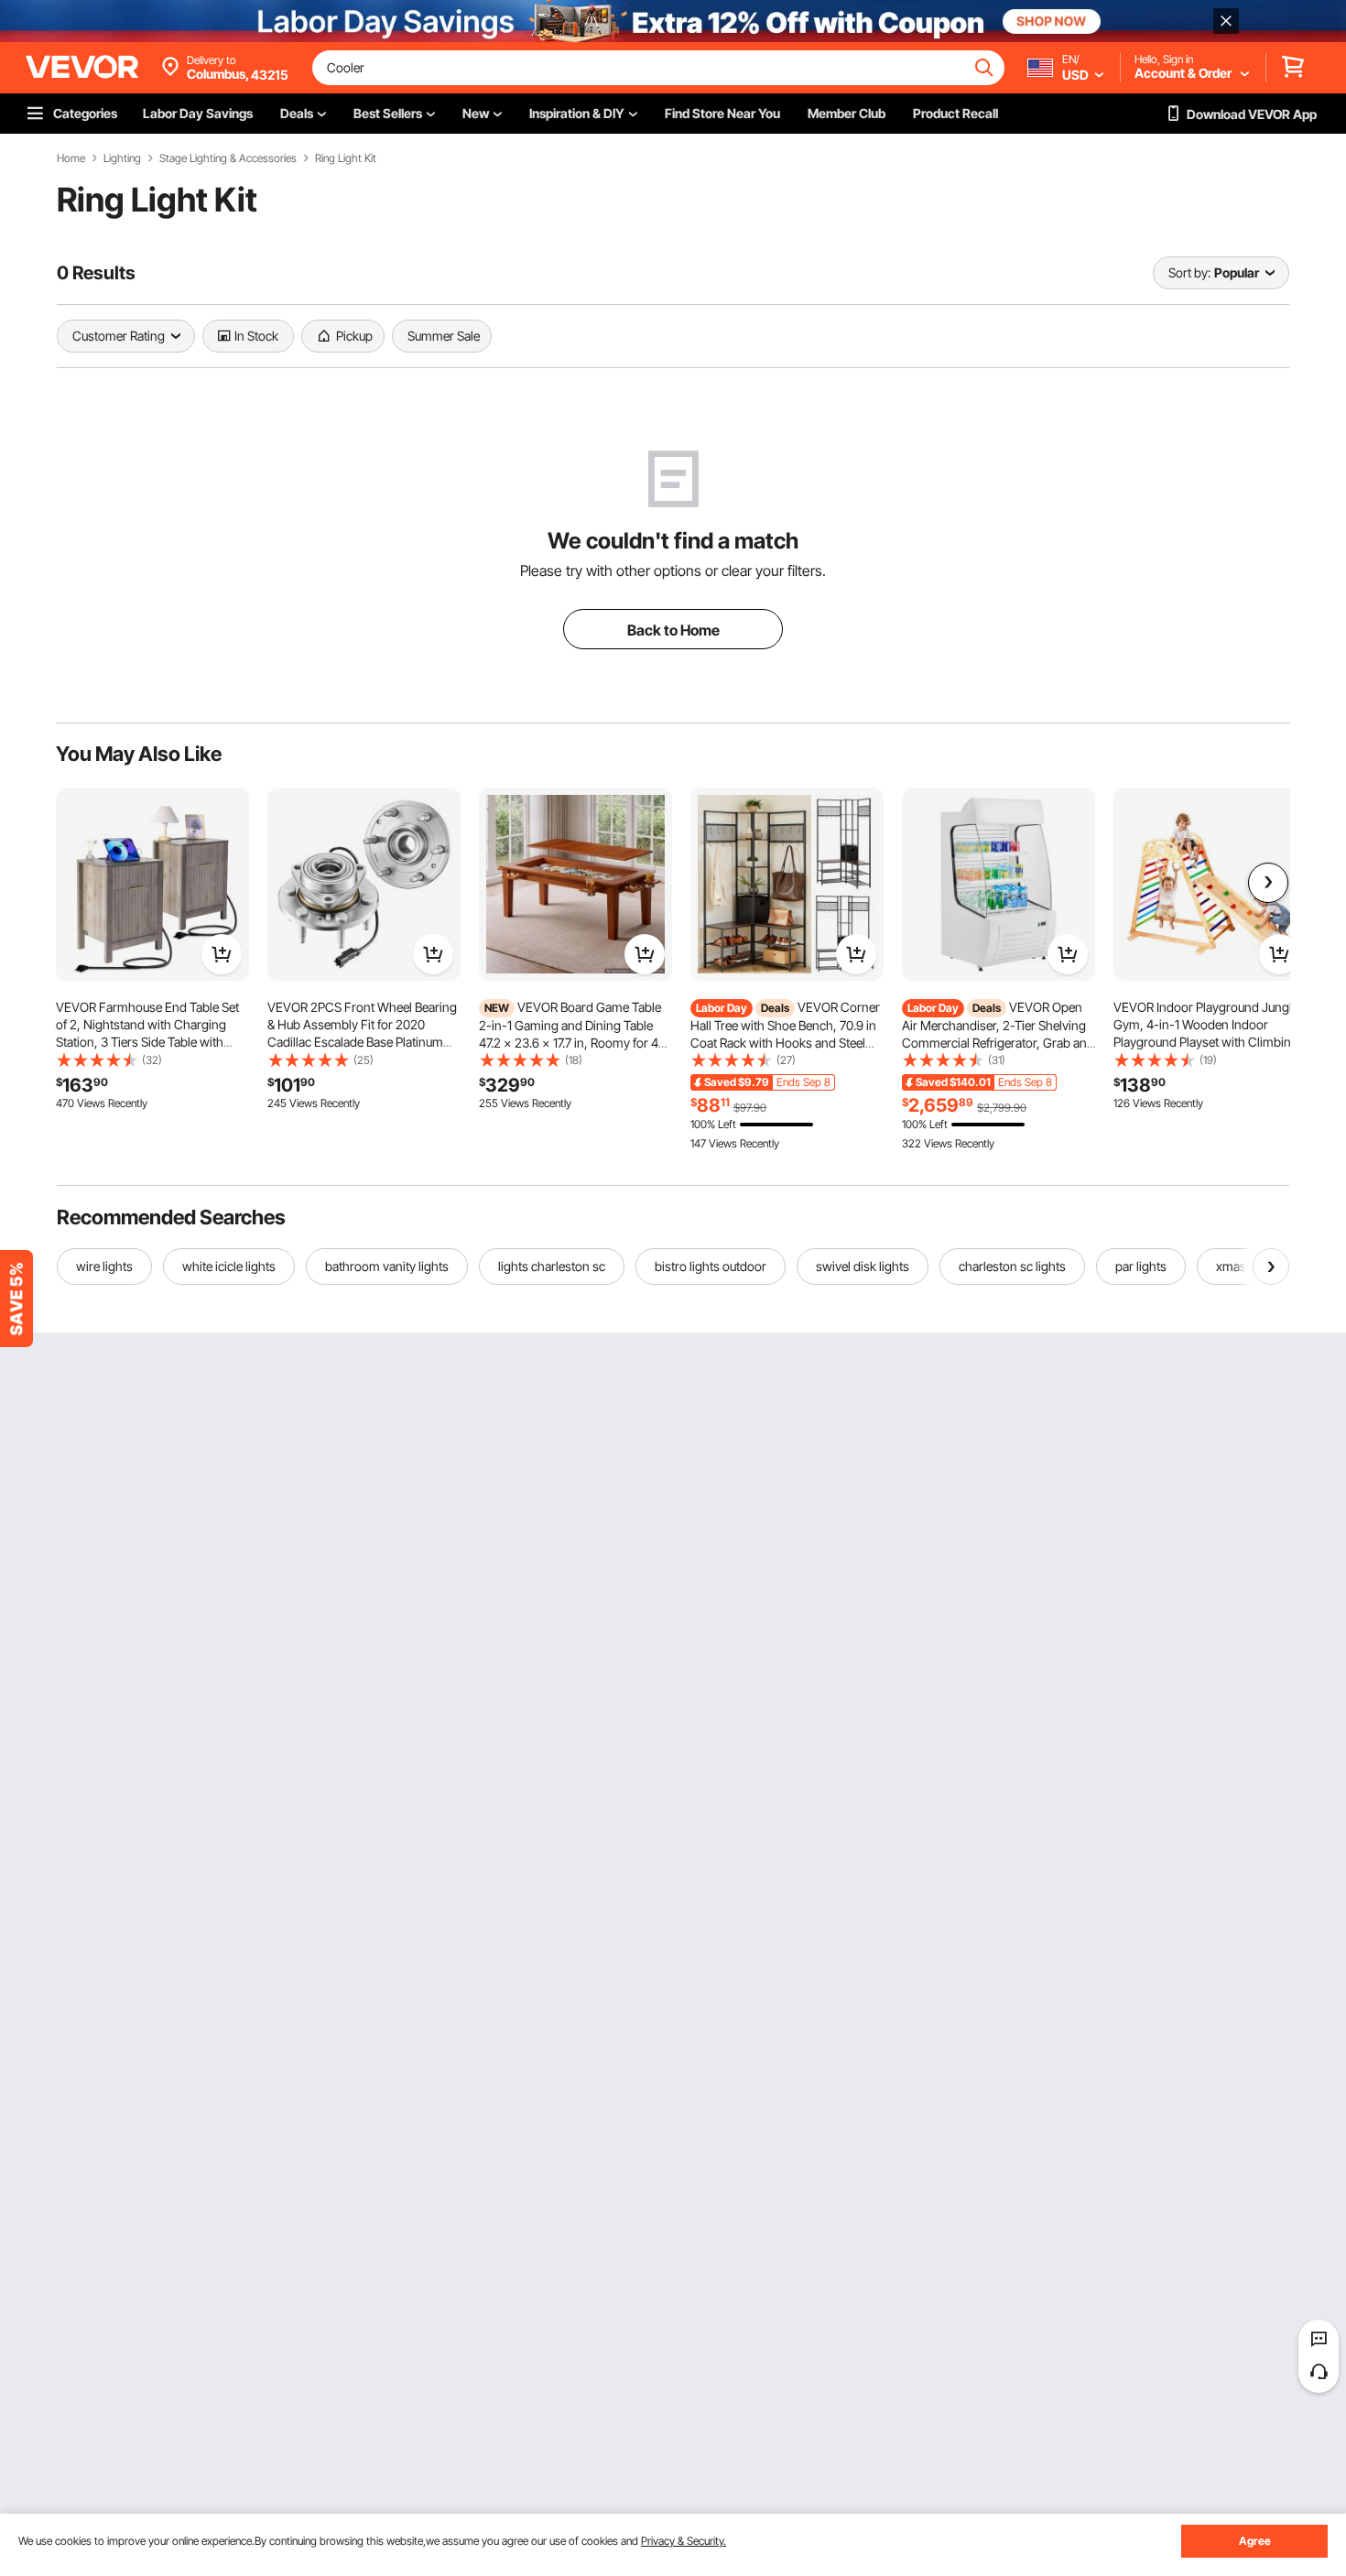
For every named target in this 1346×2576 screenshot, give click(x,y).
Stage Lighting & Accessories (228, 158)
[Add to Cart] (222, 954)
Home (71, 158)
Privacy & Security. (684, 2541)
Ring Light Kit (346, 158)
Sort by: (1189, 272)
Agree (1255, 2541)
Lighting (122, 158)
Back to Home (673, 630)
